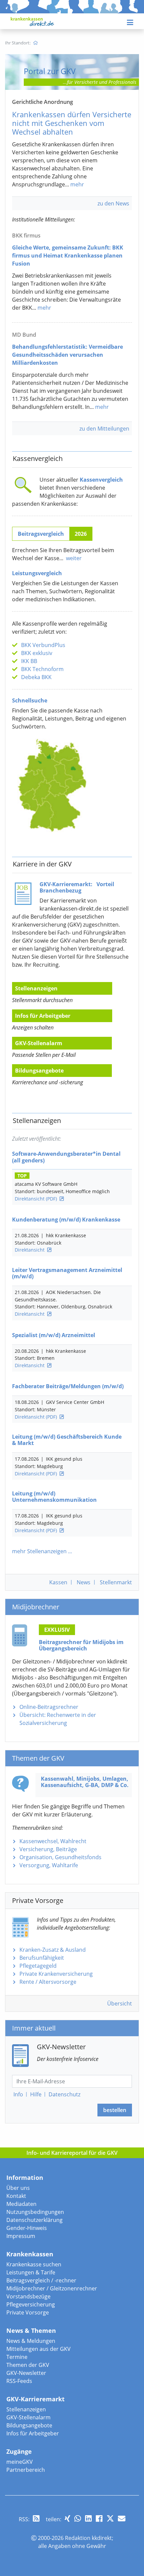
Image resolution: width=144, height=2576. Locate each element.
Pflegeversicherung (31, 2304)
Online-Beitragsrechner (49, 1707)
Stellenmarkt (116, 1582)
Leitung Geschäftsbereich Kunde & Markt (67, 1440)
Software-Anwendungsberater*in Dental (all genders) (66, 1157)
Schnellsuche (30, 700)
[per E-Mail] (122, 2518)
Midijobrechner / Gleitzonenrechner (52, 2288)
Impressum (21, 2236)
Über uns (18, 2188)
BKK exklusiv (37, 653)
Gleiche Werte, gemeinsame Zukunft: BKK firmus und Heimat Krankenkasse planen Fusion (68, 256)
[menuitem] (35, 43)
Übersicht (120, 2003)
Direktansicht (30, 1250)
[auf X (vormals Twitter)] (110, 2518)
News (84, 1582)
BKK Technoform (42, 669)
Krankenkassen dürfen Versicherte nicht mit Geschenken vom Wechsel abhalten (72, 123)
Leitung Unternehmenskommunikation (54, 1497)
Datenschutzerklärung (34, 2220)
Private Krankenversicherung (56, 1974)
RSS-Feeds (19, 2381)
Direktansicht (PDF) (36, 1199)
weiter (74, 558)
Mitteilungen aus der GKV (39, 2349)
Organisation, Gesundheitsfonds (60, 1857)
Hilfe (36, 2094)
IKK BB (29, 661)
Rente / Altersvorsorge (48, 1982)
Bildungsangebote (39, 1071)
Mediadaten (21, 2204)
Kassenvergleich (101, 480)
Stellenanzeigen (36, 988)
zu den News (113, 203)
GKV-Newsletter (26, 2373)
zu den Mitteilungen (104, 429)
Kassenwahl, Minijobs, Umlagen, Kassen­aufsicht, (85, 1782)
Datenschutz (64, 2094)
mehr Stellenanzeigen (39, 1551)
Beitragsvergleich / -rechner (41, 2280)
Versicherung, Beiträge (48, 1849)
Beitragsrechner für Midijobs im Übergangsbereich (81, 1645)
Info (18, 2094)
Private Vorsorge (28, 2312)
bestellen (115, 2110)
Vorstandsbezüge (28, 2296)
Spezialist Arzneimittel (54, 1335)
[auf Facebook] (99, 2518)
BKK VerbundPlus (43, 645)
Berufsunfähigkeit (42, 1958)
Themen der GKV (28, 2365)
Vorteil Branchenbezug (77, 887)
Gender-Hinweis (27, 2228)
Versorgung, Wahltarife (49, 1865)
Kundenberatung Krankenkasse (66, 1220)
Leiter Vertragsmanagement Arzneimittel (67, 1273)
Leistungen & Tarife (31, 2272)
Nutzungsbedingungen (35, 2212)
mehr (77, 184)
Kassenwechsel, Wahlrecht (53, 1841)
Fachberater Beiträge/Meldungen (68, 1386)
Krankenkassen (30, 2254)
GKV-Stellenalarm (39, 1043)
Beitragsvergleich (41, 534)
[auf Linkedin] (88, 2518)
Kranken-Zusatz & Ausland (53, 1950)
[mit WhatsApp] (78, 2518)
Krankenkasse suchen (34, 2264)
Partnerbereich (26, 2470)
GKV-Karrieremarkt (35, 2399)
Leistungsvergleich (37, 573)
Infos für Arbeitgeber (43, 1016)
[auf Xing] (67, 2518)
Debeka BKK (36, 677)
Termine (17, 2357)
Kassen (58, 1582)
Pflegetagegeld (38, 1966)
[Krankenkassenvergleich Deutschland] (52, 785)
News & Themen (31, 2330)
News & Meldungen (31, 2341)
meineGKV (20, 2462)
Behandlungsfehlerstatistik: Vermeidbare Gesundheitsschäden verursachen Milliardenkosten (67, 355)
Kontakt (16, 2196)
